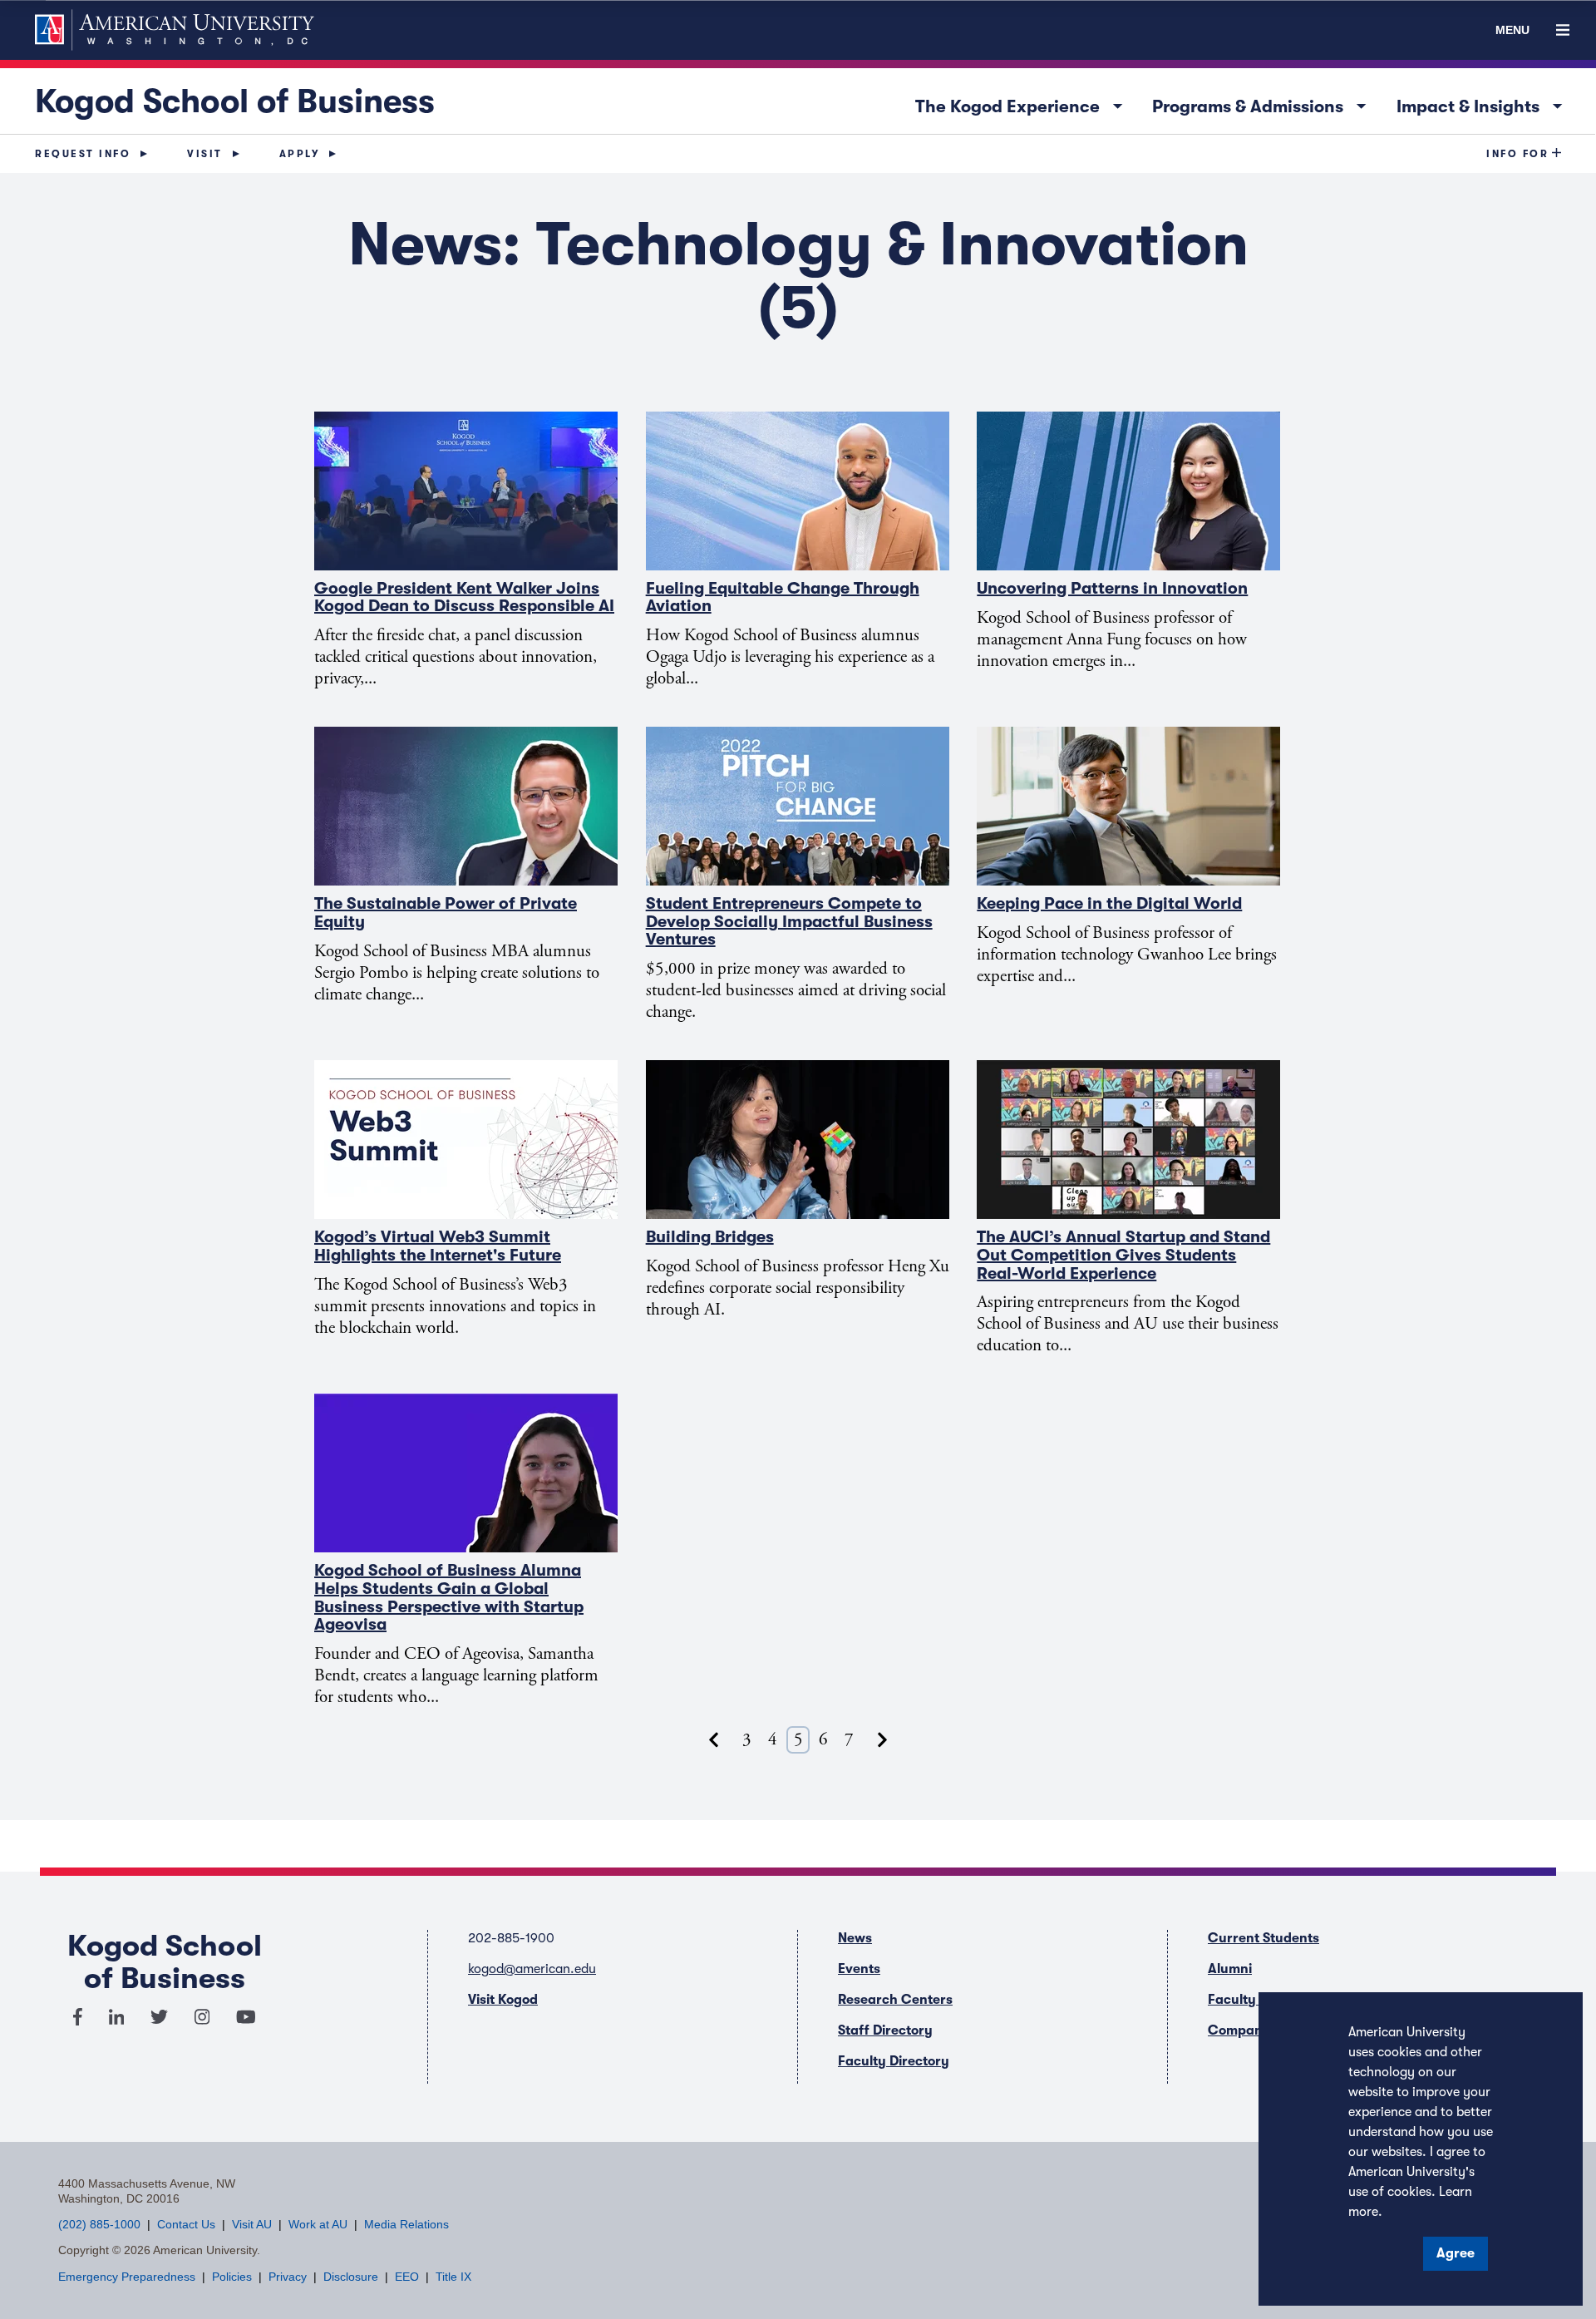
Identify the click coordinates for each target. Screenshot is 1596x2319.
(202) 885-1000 (99, 2224)
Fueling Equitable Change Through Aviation (783, 597)
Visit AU (252, 2224)
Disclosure (351, 2277)
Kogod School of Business (235, 101)
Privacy (288, 2277)
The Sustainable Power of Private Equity (446, 913)
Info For (1517, 154)
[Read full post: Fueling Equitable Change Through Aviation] (798, 491)
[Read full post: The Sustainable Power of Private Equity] (467, 806)
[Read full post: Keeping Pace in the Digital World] (1129, 806)
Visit (205, 154)
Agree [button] (1456, 2253)
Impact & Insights (1484, 104)
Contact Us (186, 2224)
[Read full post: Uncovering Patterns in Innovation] (1129, 491)
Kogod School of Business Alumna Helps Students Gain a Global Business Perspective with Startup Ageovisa (449, 1597)
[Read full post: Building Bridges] (798, 1140)
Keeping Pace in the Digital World (1109, 903)
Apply (300, 154)
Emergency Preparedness (127, 2277)
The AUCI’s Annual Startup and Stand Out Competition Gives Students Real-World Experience (1123, 1255)
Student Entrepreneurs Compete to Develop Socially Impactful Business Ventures (789, 921)
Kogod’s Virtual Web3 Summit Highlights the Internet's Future (438, 1246)
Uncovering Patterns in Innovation (1112, 588)
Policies (232, 2277)
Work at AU (318, 2224)
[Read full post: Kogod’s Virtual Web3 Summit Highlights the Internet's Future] (467, 1140)
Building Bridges (710, 1237)
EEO (407, 2277)
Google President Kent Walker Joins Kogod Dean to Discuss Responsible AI (464, 597)
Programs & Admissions (1263, 104)
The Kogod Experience (1023, 104)
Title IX (453, 2277)
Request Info (83, 154)
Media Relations (406, 2224)
